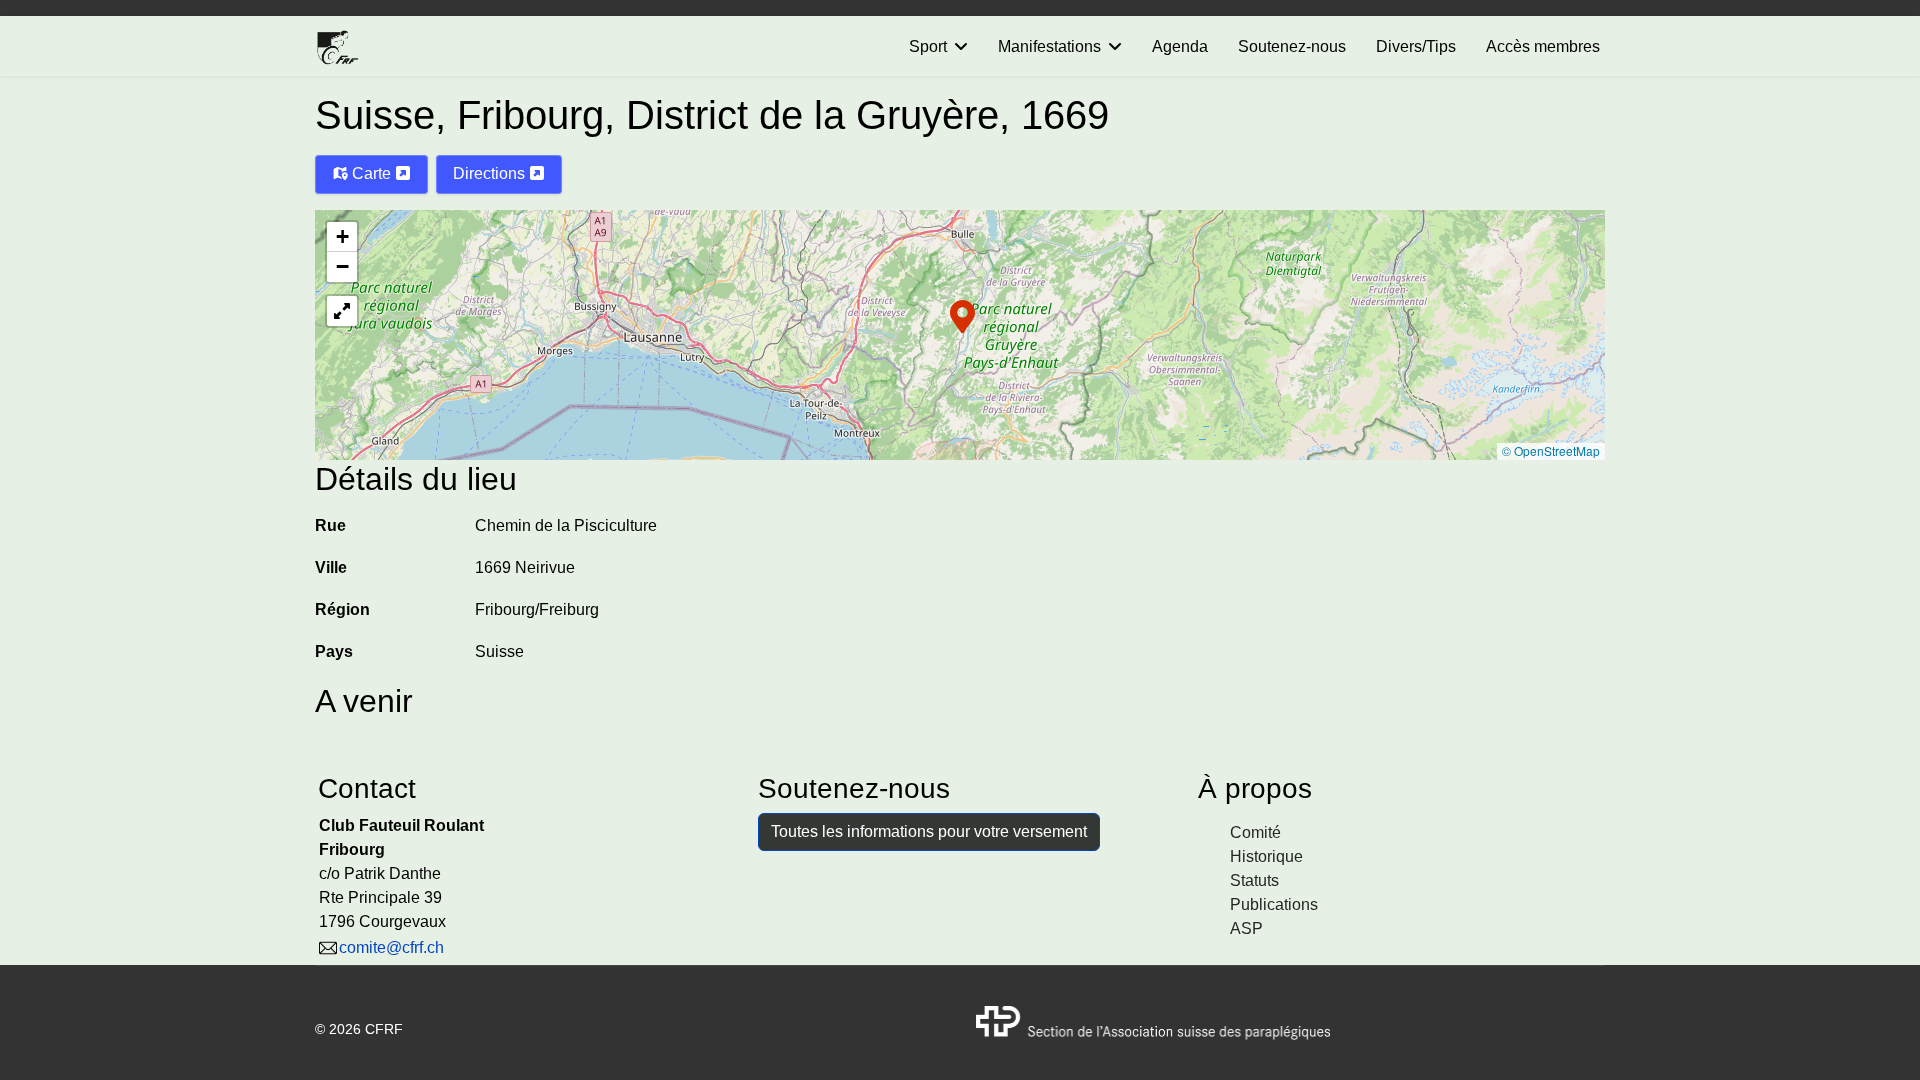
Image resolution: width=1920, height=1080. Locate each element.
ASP (1246, 928)
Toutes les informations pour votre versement (929, 831)
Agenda (1180, 46)
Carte (371, 173)
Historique (1266, 856)
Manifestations (1049, 46)
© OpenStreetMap (1551, 450)
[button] (962, 315)
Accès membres (1543, 46)
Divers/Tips (1416, 46)
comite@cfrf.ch (391, 947)
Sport (928, 46)
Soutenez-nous (1292, 46)
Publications (1274, 904)
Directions (491, 173)
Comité (1255, 832)
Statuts (1254, 880)
